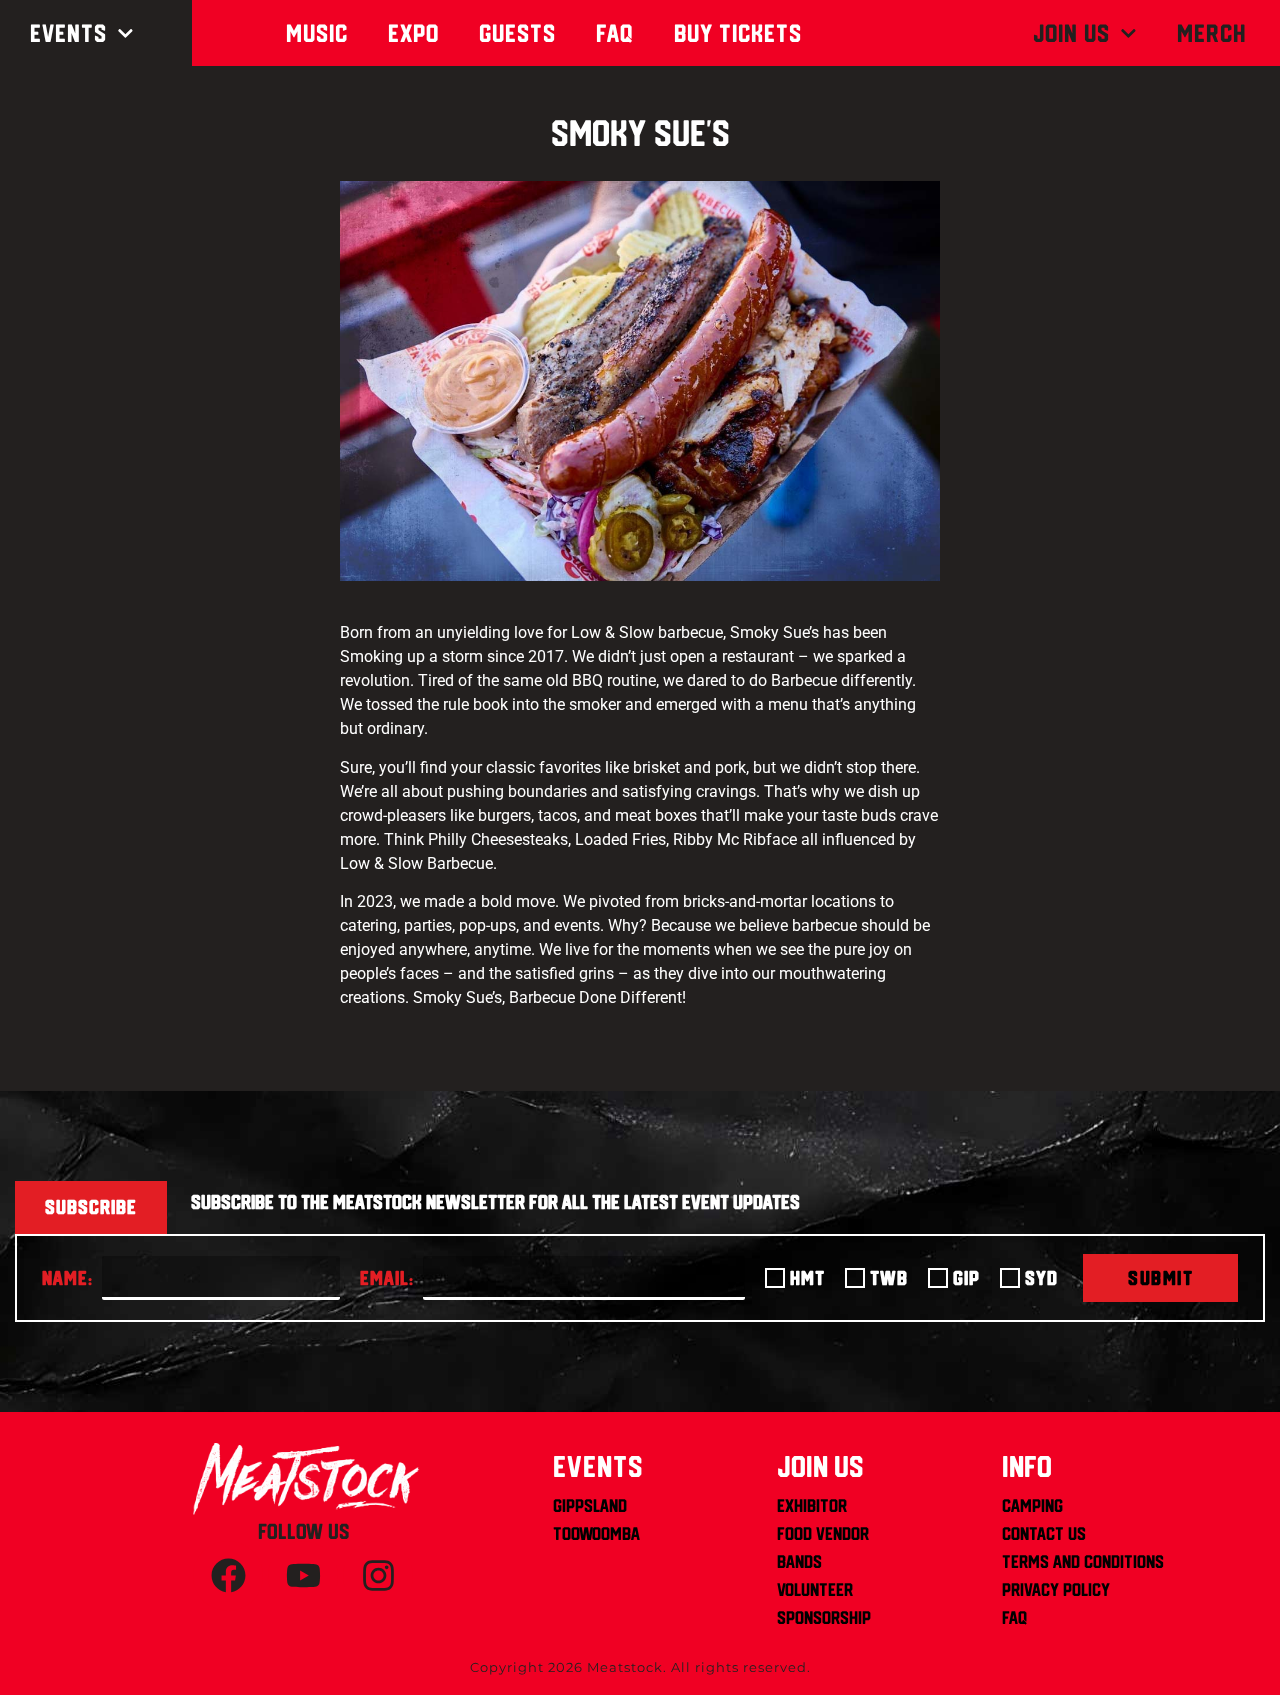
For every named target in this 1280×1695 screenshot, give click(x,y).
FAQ (1014, 1617)
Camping (1032, 1505)
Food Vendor (823, 1533)
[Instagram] (378, 1576)
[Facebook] (228, 1576)
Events (68, 33)
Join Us (1071, 33)
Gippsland (590, 1505)
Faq (615, 33)
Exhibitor (812, 1505)
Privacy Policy (1056, 1589)
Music (317, 33)
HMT (807, 1278)
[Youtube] (303, 1576)
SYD (1041, 1278)
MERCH (1211, 33)
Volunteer (815, 1589)
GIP (966, 1278)
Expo (413, 33)
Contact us (1044, 1533)
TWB (889, 1278)
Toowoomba (596, 1533)
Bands (799, 1561)
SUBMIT (1160, 1278)
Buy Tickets (738, 33)
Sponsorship (824, 1617)
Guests (517, 33)
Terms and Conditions (1083, 1561)
